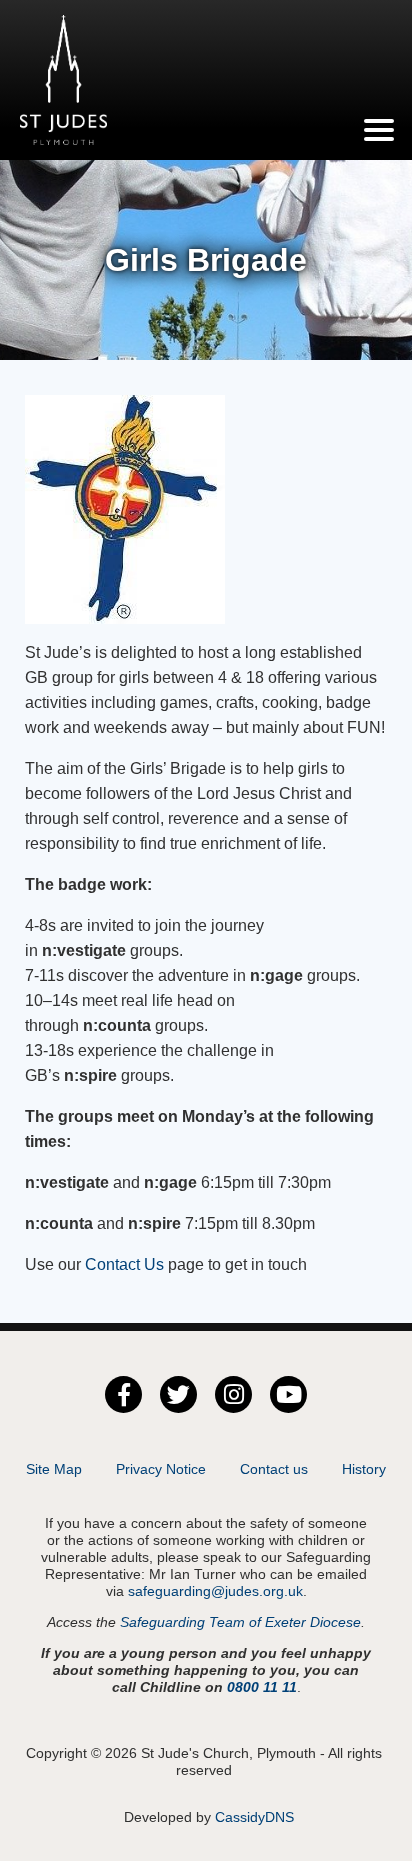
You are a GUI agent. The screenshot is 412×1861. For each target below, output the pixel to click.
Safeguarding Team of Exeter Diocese (240, 1622)
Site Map (54, 1469)
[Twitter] (178, 1394)
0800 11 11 (262, 1687)
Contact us (274, 1469)
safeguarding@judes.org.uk (215, 1591)
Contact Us (122, 1264)
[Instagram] (233, 1394)
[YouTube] (288, 1394)
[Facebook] (123, 1394)
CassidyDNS (254, 1817)
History (364, 1469)
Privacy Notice (161, 1469)
